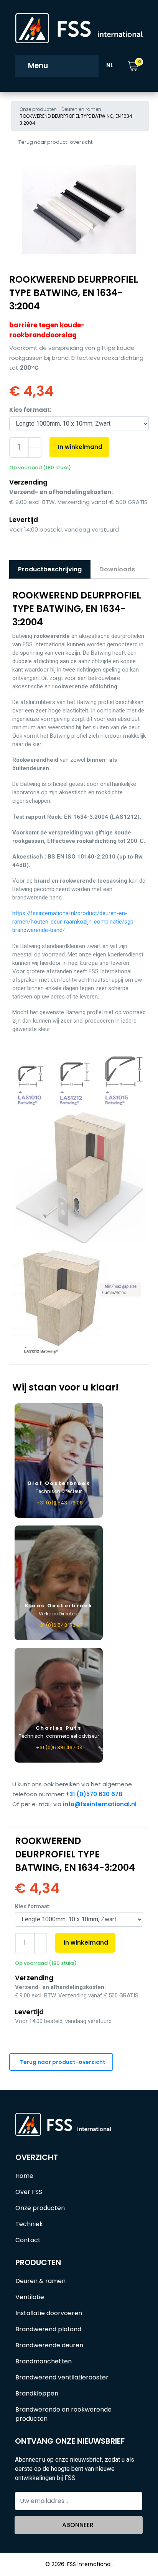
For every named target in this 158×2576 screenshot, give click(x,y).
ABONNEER (78, 2525)
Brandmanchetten (44, 2361)
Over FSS (29, 2192)
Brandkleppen (37, 2393)
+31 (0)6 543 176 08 (60, 1503)
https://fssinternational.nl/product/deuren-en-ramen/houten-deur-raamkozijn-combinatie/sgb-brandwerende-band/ (74, 922)
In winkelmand (80, 447)
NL (110, 65)
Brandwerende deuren (49, 2345)
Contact (28, 2240)
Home (24, 2176)
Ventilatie (30, 2297)
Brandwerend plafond (48, 2329)
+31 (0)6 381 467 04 (59, 1747)
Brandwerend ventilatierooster (62, 2377)
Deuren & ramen (40, 2281)
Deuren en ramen (81, 109)
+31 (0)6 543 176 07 (59, 1625)
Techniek (29, 2224)
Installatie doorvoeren (49, 2313)
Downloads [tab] (117, 569)
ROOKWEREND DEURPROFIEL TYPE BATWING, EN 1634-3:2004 (77, 120)
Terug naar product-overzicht (55, 142)
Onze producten (38, 109)
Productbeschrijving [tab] (50, 569)
